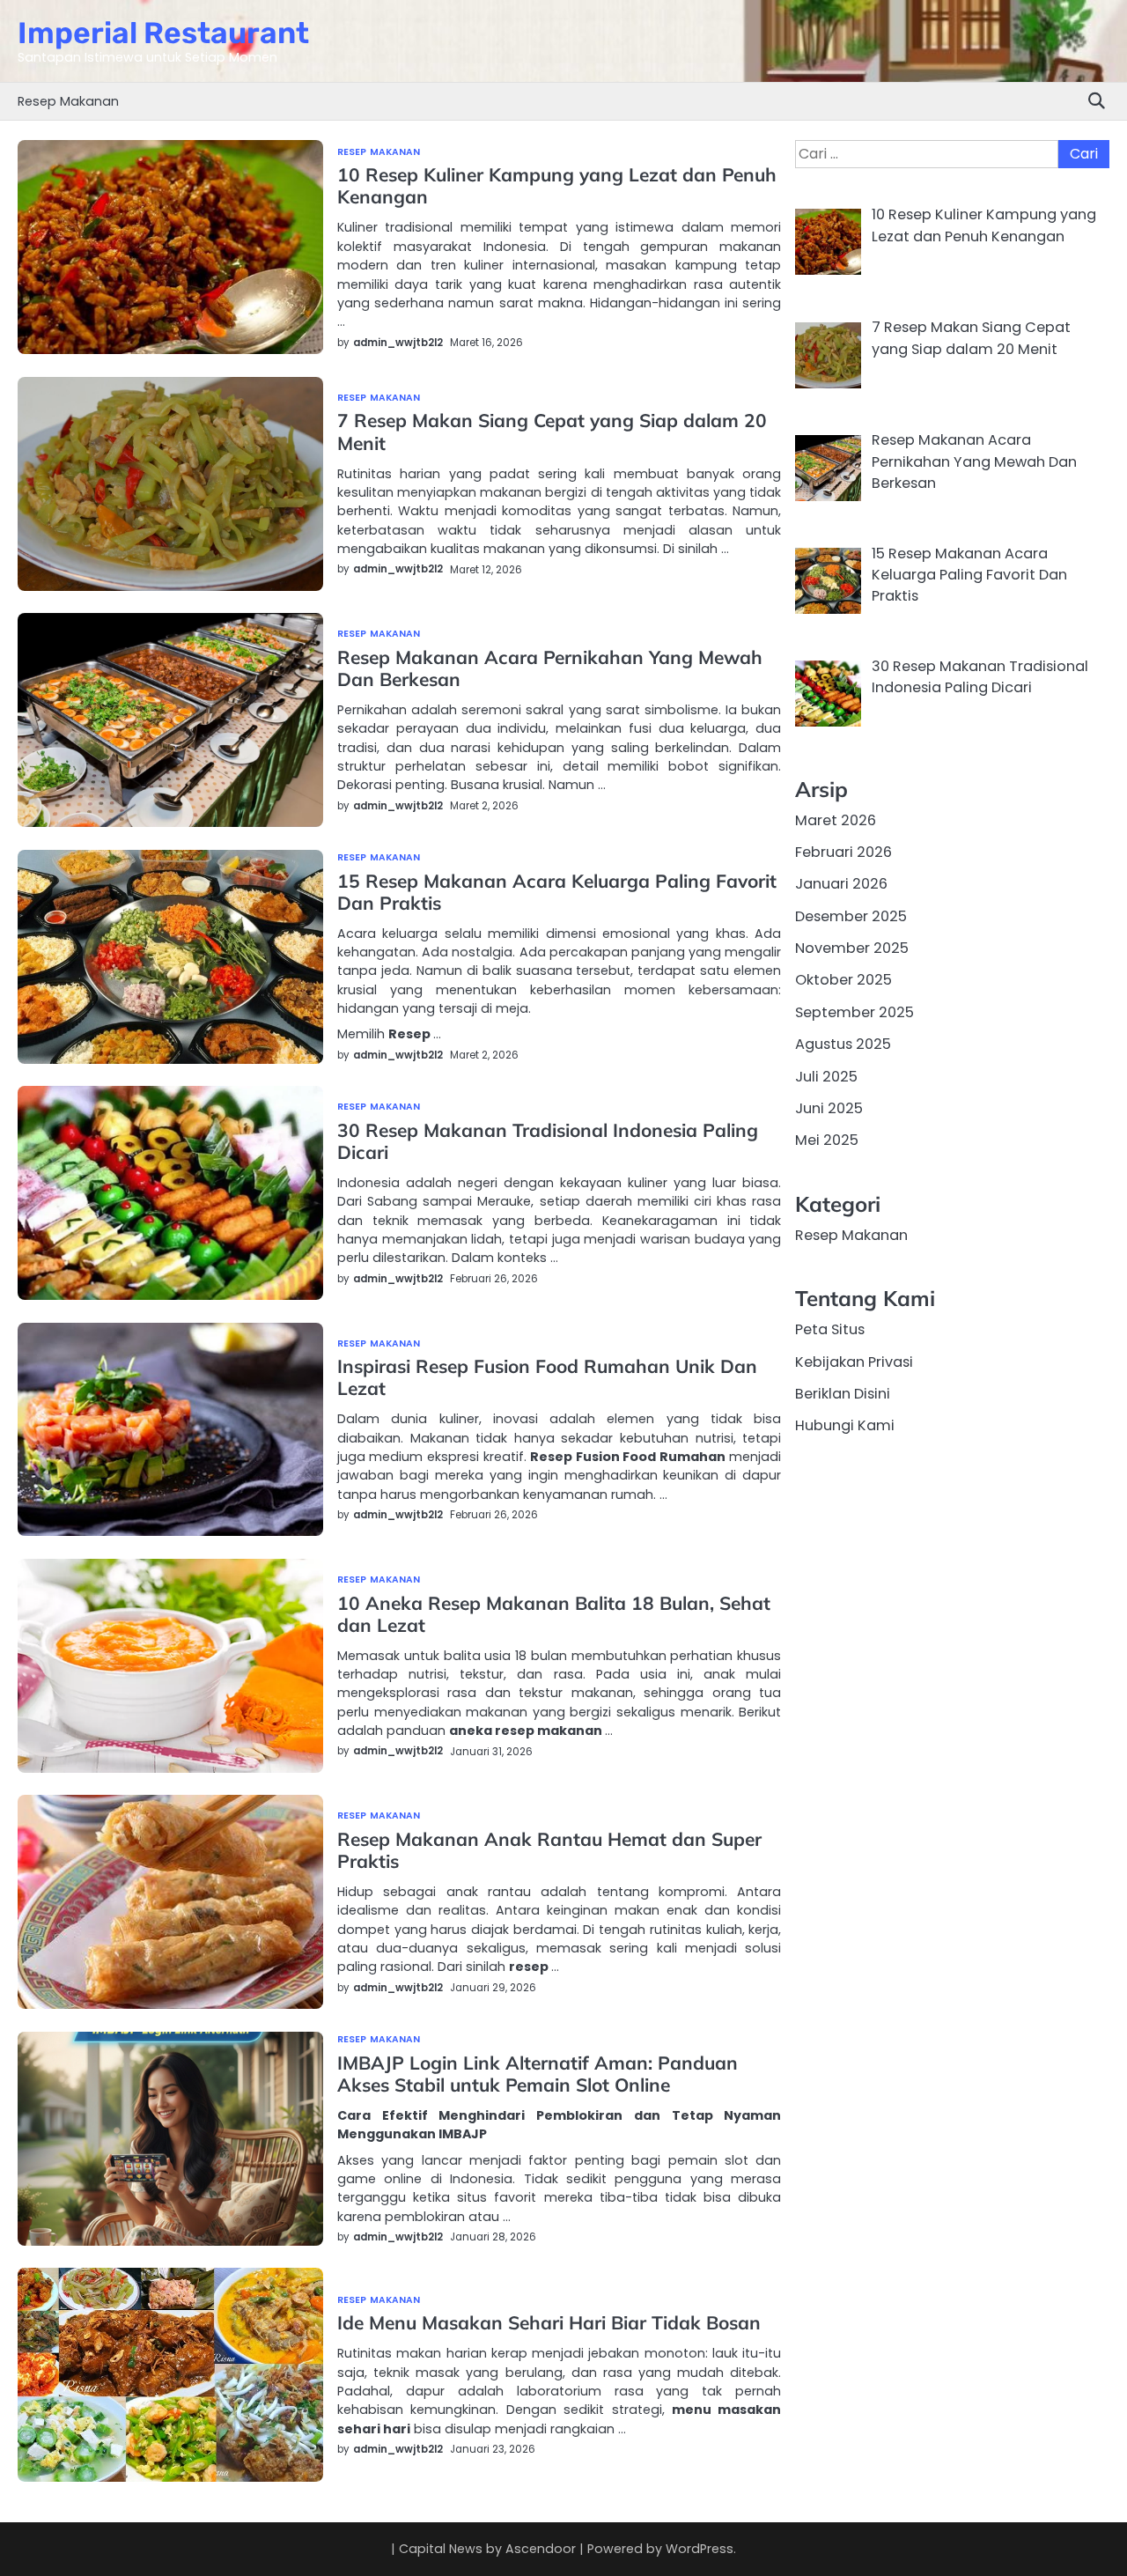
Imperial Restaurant (163, 33)
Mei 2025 (827, 1140)
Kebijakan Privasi (854, 1362)
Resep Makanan (68, 101)
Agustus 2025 (843, 1044)
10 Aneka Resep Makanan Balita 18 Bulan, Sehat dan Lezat (554, 1614)
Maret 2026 (836, 820)
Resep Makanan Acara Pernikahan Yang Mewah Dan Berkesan (550, 668)
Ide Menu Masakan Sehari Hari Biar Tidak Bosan (549, 2322)
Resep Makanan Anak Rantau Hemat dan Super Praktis (549, 1850)
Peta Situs (830, 1329)
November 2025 (852, 948)
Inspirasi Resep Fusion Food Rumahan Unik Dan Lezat (547, 1377)
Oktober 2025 (843, 981)
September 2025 (854, 1012)
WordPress (700, 2549)
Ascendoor (541, 2549)
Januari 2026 (841, 885)
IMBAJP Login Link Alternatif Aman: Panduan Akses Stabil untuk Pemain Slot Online (538, 2074)
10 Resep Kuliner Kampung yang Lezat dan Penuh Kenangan (557, 185)
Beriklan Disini (843, 1394)
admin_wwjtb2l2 (398, 343)
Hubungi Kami (845, 1425)
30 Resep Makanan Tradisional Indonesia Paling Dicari (548, 1141)
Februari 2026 (843, 852)
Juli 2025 (826, 1077)
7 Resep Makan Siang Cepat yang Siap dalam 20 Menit (552, 431)
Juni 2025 (829, 1108)
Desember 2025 (851, 916)
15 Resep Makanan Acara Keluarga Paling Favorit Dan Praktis (557, 892)
